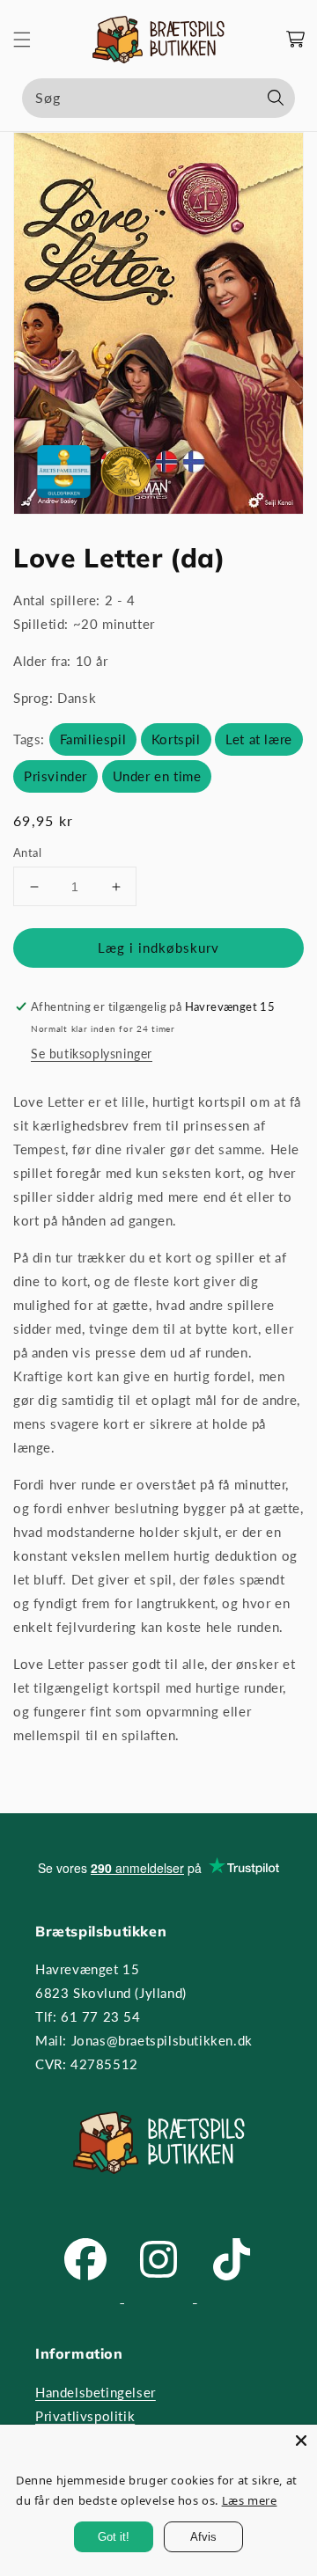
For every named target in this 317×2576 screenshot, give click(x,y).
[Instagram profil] (161, 2297)
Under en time (157, 776)
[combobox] (158, 98)
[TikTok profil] (232, 2297)
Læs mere (249, 2501)
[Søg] (276, 98)
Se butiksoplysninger (92, 1054)
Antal (27, 853)
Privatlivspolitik (85, 2416)
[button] (22, 40)
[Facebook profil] (88, 2297)
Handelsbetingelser (96, 2392)
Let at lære (259, 739)
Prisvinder (55, 776)
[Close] (301, 2441)
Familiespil (93, 739)
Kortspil (176, 739)
